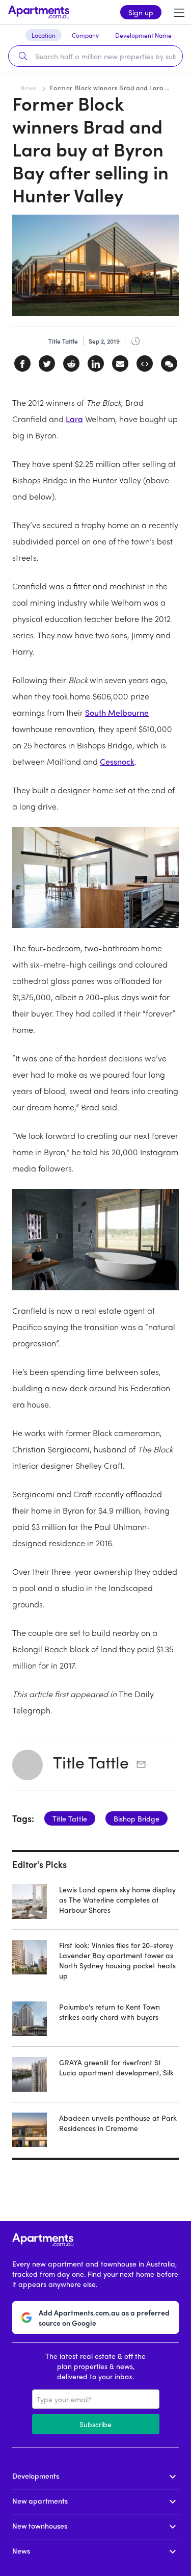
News (28, 88)
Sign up (141, 12)
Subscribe (95, 2424)
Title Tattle (91, 1762)
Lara (74, 419)
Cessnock (117, 761)
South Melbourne (117, 712)
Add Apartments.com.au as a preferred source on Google (104, 2318)
